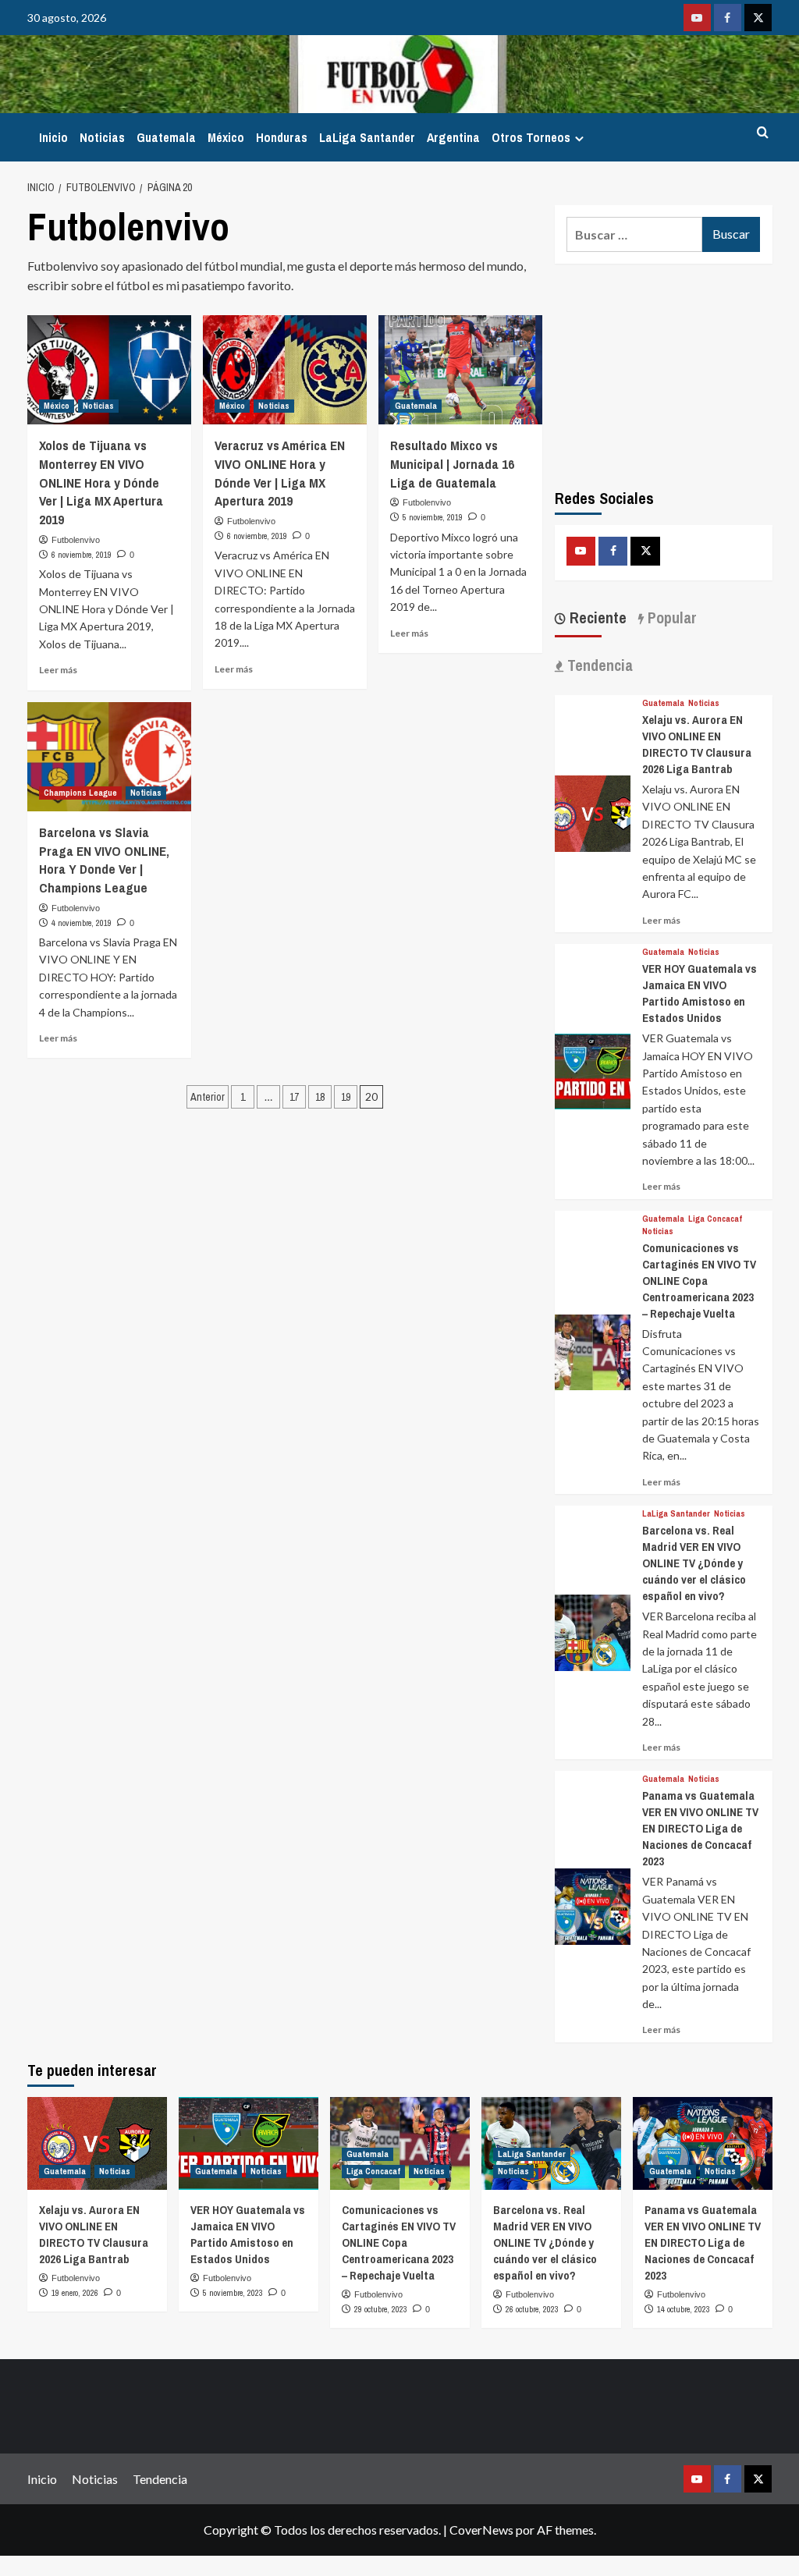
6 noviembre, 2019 (82, 555)
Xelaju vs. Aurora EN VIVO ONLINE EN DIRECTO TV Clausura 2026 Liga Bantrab (697, 744)
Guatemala (166, 137)
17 (294, 1097)
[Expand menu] (579, 138)
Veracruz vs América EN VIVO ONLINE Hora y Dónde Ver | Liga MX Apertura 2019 (280, 473)
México (226, 137)
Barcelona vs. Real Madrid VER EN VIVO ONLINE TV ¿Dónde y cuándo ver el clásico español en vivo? (694, 1563)
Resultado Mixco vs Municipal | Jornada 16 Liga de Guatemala (452, 464)
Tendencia (160, 2479)
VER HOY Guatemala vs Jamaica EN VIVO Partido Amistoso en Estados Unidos (700, 993)
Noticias (102, 137)
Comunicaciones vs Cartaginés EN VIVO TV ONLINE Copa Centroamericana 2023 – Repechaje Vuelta (699, 1281)
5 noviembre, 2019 (433, 517)
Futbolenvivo (76, 540)
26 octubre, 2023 (532, 2309)
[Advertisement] (664, 373)
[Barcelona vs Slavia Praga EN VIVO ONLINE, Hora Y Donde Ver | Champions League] (109, 757)
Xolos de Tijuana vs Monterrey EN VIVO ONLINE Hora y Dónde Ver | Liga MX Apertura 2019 (101, 482)
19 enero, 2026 (75, 2293)
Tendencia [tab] (598, 665)
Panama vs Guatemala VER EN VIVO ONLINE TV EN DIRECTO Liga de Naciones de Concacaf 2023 (700, 1828)
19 (346, 1097)
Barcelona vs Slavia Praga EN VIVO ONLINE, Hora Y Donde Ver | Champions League (104, 860)
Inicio (53, 137)
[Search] (763, 133)
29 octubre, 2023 (381, 2309)
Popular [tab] (670, 617)
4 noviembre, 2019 (82, 923)
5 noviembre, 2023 (233, 2293)
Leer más (58, 670)
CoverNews (481, 2530)
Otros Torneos (531, 137)
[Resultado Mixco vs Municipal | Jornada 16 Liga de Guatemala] (460, 370)
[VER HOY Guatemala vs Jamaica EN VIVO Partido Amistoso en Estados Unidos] (593, 1070)
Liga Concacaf (715, 1219)
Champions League (80, 793)
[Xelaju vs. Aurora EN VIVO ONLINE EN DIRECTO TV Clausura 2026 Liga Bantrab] (593, 812)
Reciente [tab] (596, 617)
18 (320, 1097)
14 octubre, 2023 (684, 2309)
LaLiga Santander (367, 137)
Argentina (453, 137)
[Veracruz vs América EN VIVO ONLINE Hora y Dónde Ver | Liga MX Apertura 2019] (285, 370)
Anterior (208, 1097)
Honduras (282, 137)
